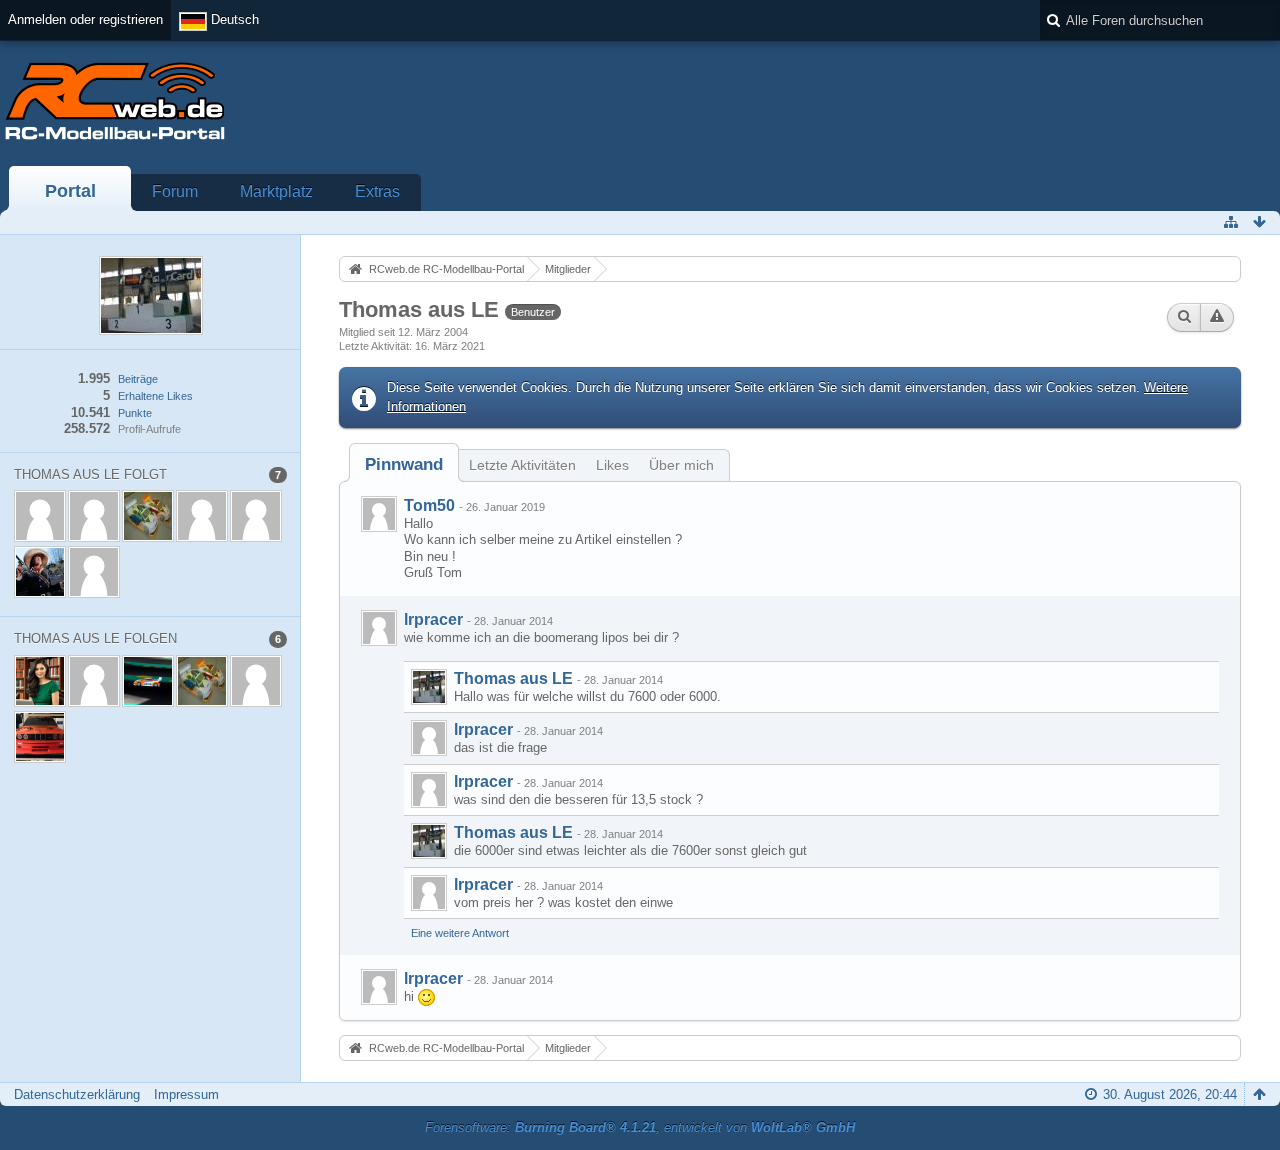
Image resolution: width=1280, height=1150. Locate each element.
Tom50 (429, 505)
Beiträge (138, 379)
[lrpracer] (379, 628)
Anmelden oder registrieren (85, 19)
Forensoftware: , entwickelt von (640, 1127)
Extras (377, 191)
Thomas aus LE (513, 678)
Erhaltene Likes (155, 396)
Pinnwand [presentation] (404, 464)
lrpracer (433, 619)
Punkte (135, 413)
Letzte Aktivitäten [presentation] (522, 465)
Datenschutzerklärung (77, 1094)
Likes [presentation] (612, 465)
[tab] (404, 464)
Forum (175, 191)
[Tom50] (379, 514)
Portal (70, 191)
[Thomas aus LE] (429, 687)
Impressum (186, 1094)
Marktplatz (276, 191)
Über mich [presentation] (681, 465)
